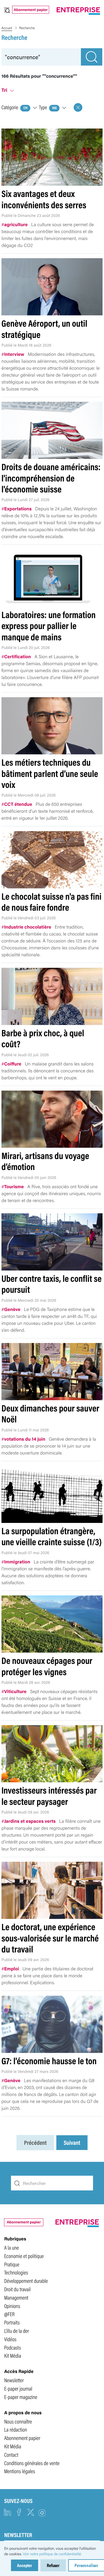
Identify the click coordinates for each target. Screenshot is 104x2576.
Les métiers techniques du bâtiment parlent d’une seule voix (50, 773)
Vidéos (10, 2339)
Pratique (12, 2264)
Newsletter (14, 2380)
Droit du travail (17, 2289)
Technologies (16, 2272)
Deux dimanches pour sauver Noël (50, 1413)
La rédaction (15, 2429)
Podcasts (12, 2347)
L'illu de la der (16, 2331)
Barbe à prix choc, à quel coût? (43, 1038)
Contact (11, 2454)
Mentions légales (19, 2471)
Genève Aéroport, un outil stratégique (44, 329)
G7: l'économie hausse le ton (49, 2061)
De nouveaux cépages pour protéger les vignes (47, 1666)
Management (16, 2297)
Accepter (25, 2565)
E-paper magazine (21, 2397)
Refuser (53, 2565)
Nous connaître (18, 2421)
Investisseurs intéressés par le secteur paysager (49, 1795)
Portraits (12, 2322)
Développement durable (26, 2281)
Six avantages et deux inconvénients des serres (44, 199)
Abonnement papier (31, 10)
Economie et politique (24, 2256)
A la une (11, 2247)
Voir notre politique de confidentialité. (52, 2554)
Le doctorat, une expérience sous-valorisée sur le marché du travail (50, 1938)
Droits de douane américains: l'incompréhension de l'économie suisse (51, 478)
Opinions (12, 2306)
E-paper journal (18, 2388)
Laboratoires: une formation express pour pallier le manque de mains (49, 626)
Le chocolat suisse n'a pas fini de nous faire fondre (51, 902)
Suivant (72, 2143)
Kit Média (13, 2355)
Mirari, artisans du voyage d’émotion (45, 1161)
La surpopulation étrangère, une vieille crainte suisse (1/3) (52, 1536)
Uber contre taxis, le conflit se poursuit (52, 1284)
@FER (9, 2314)
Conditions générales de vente (32, 2463)
